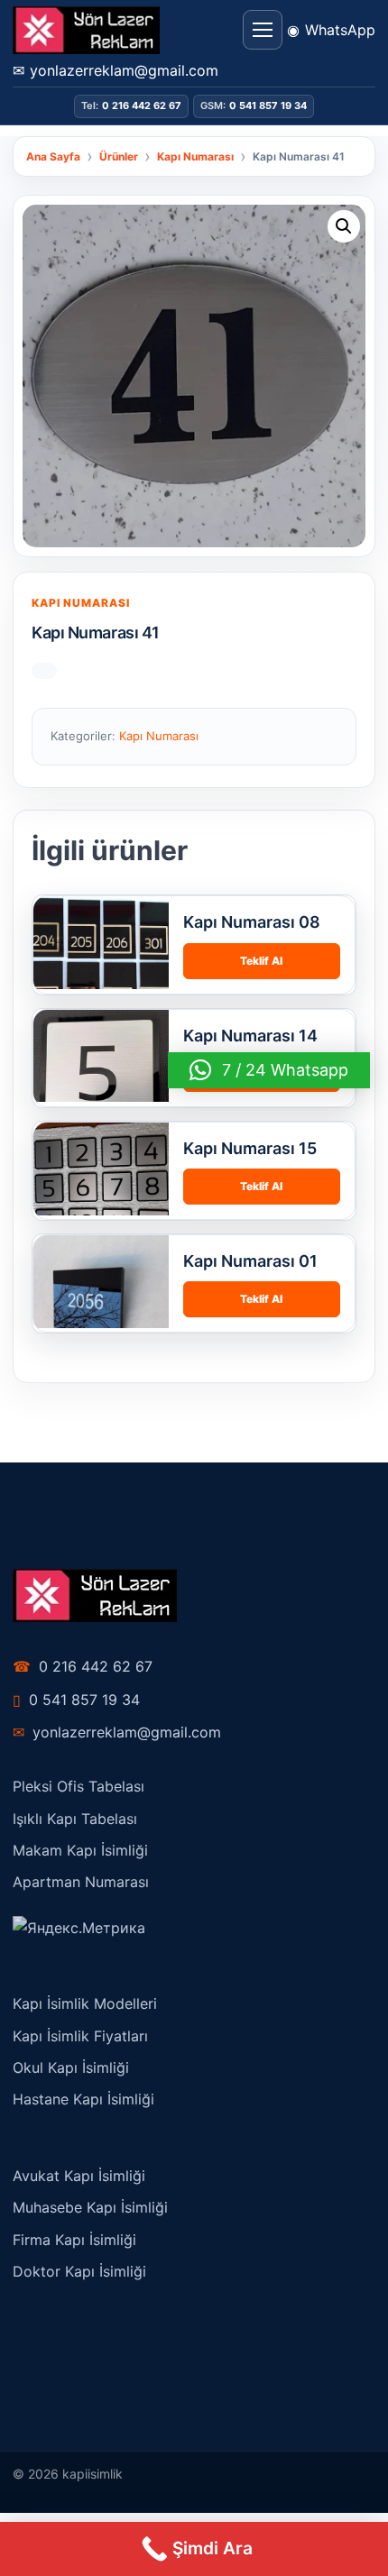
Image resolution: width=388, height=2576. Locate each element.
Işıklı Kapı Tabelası (75, 1819)
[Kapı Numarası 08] (101, 964)
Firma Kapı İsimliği (74, 2240)
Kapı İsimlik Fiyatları (80, 2036)
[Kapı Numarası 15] (101, 1190)
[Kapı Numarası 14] (101, 1077)
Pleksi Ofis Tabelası (79, 1786)
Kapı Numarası (81, 603)
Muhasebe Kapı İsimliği (90, 2207)
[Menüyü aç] (263, 30)
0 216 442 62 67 (83, 1666)
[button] (344, 226)
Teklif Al (261, 961)
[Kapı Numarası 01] (101, 1303)
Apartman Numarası (81, 1882)
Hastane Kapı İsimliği (83, 2099)
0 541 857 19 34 (76, 1700)
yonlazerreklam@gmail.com (117, 1732)
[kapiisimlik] (86, 30)
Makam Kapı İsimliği (80, 1850)
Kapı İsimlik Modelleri (85, 2003)
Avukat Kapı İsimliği (79, 2176)
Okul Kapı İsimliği (71, 2067)
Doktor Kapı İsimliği (79, 2271)
